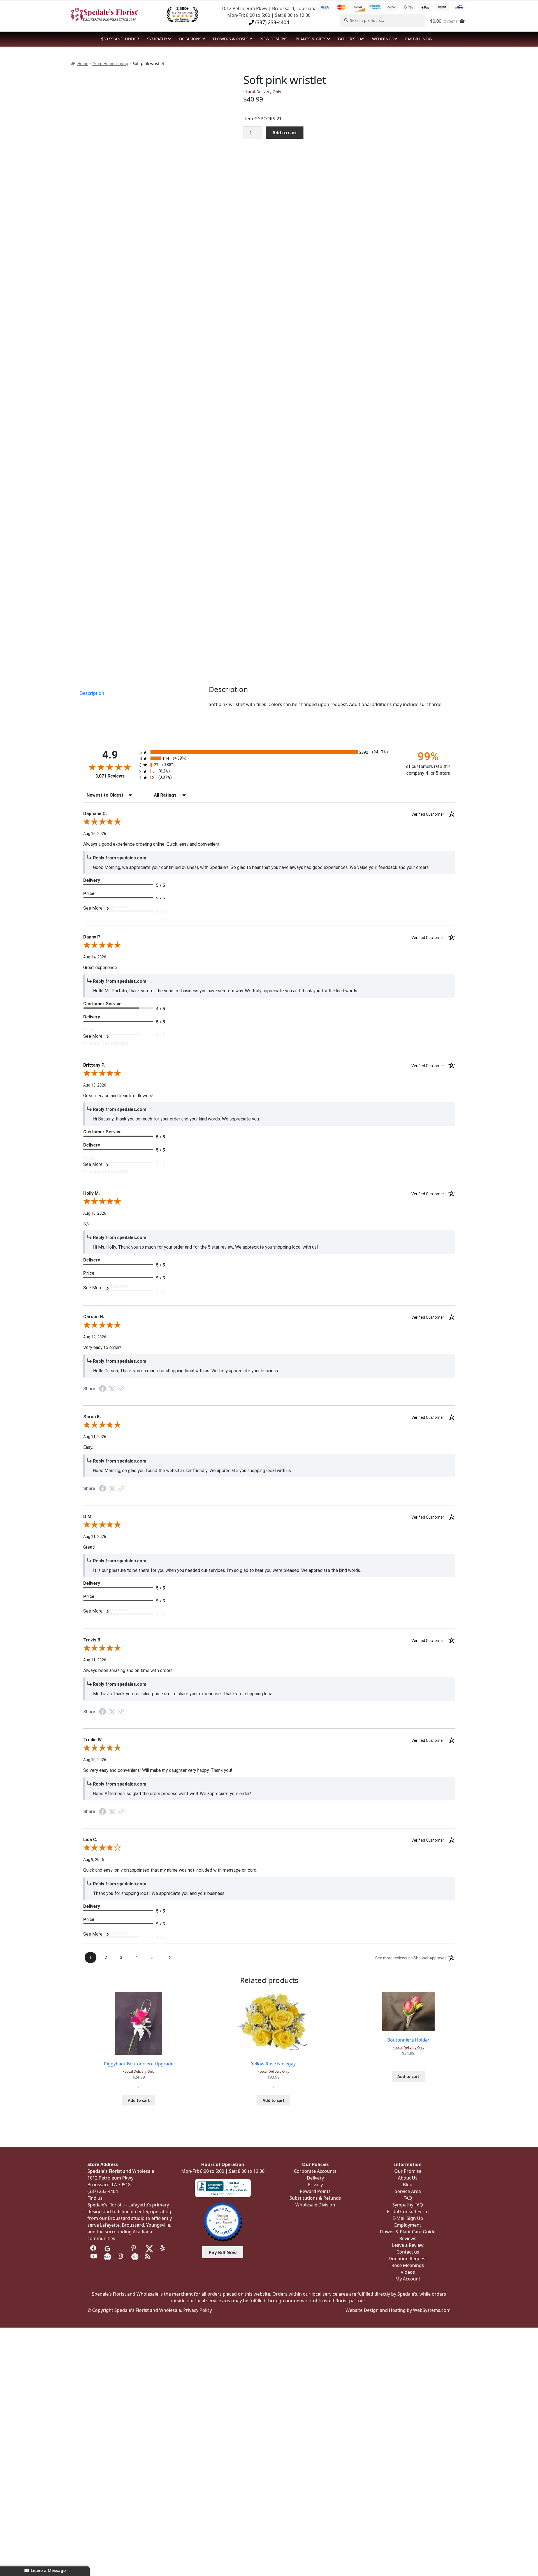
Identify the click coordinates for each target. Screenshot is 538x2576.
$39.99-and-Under (120, 39)
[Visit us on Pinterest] (135, 2248)
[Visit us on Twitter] (149, 2248)
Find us (95, 2198)
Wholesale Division (315, 2205)
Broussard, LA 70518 (109, 2185)
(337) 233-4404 (272, 22)
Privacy (315, 2185)
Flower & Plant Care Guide (408, 2232)
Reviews (408, 2238)
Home (83, 64)
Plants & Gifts (311, 39)
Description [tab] (92, 693)
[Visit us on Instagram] (121, 2256)
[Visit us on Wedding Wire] (135, 2256)
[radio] (269, 752)
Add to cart (285, 133)
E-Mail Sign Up (408, 2218)
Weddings (383, 39)
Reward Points (315, 2191)
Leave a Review (408, 2245)
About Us (408, 2178)
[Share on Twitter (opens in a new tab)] (112, 1389)
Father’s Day (351, 39)
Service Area (408, 2191)
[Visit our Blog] (149, 2256)
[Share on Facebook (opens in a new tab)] (103, 1389)
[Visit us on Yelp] (164, 2248)
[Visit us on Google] (107, 2248)
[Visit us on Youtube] (94, 2256)
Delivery (315, 2178)
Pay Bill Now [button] (223, 2252)
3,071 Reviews (110, 776)
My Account (408, 2279)
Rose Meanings (408, 2265)
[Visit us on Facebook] (94, 2248)
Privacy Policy (198, 2310)
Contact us (408, 2252)
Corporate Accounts (315, 2171)
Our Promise (408, 2171)
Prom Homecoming (110, 64)
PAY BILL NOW (419, 39)
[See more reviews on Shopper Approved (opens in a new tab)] (121, 1389)
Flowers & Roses (231, 39)
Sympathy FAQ (408, 2205)
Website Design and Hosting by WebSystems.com (398, 2310)
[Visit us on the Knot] (107, 2256)
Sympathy (157, 39)
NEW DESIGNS (274, 39)
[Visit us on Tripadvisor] (121, 2248)
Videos (408, 2272)
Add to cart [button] (139, 2100)
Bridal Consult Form (408, 2211)
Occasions (190, 39)
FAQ (408, 2198)
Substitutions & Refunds (315, 2198)
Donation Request (408, 2259)
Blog (408, 2185)
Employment (408, 2225)
